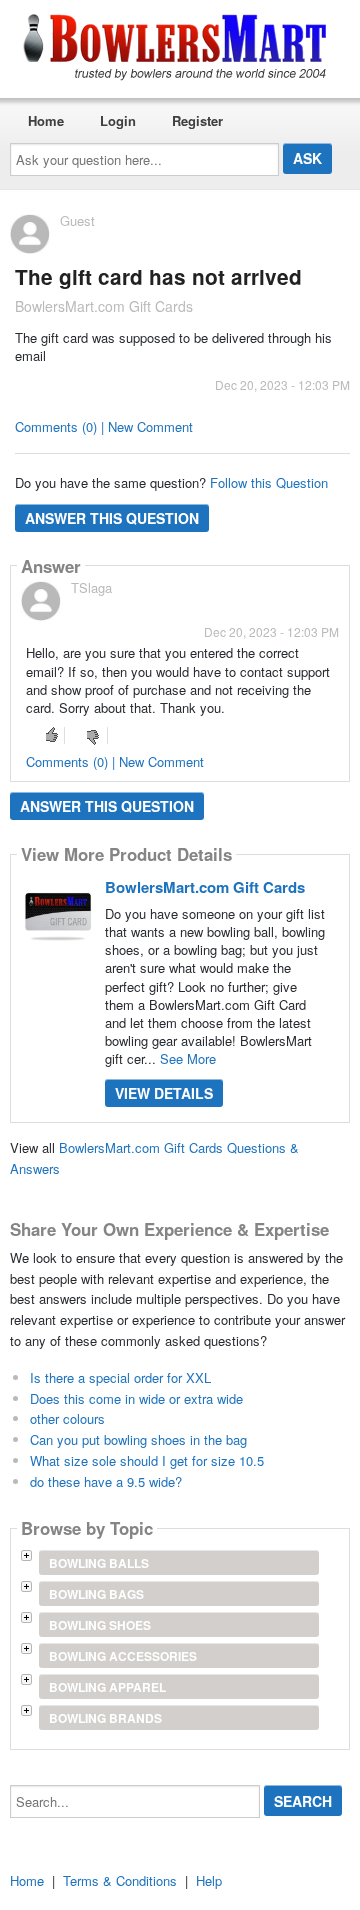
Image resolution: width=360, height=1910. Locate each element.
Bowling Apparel (107, 1687)
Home (46, 120)
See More (188, 1058)
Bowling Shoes (100, 1625)
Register (197, 120)
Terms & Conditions (120, 1880)
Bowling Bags (96, 1594)
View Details (164, 1093)
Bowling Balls (99, 1563)
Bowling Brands (105, 1718)
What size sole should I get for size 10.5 (147, 1460)
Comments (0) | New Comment (104, 426)
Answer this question (112, 518)
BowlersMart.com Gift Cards (205, 887)
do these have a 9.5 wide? (106, 1481)
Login (118, 120)
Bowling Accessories (123, 1656)
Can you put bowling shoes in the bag (138, 1439)
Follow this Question (269, 482)
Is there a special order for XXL (120, 1377)
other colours (67, 1418)
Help (209, 1880)
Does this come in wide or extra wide (136, 1398)
